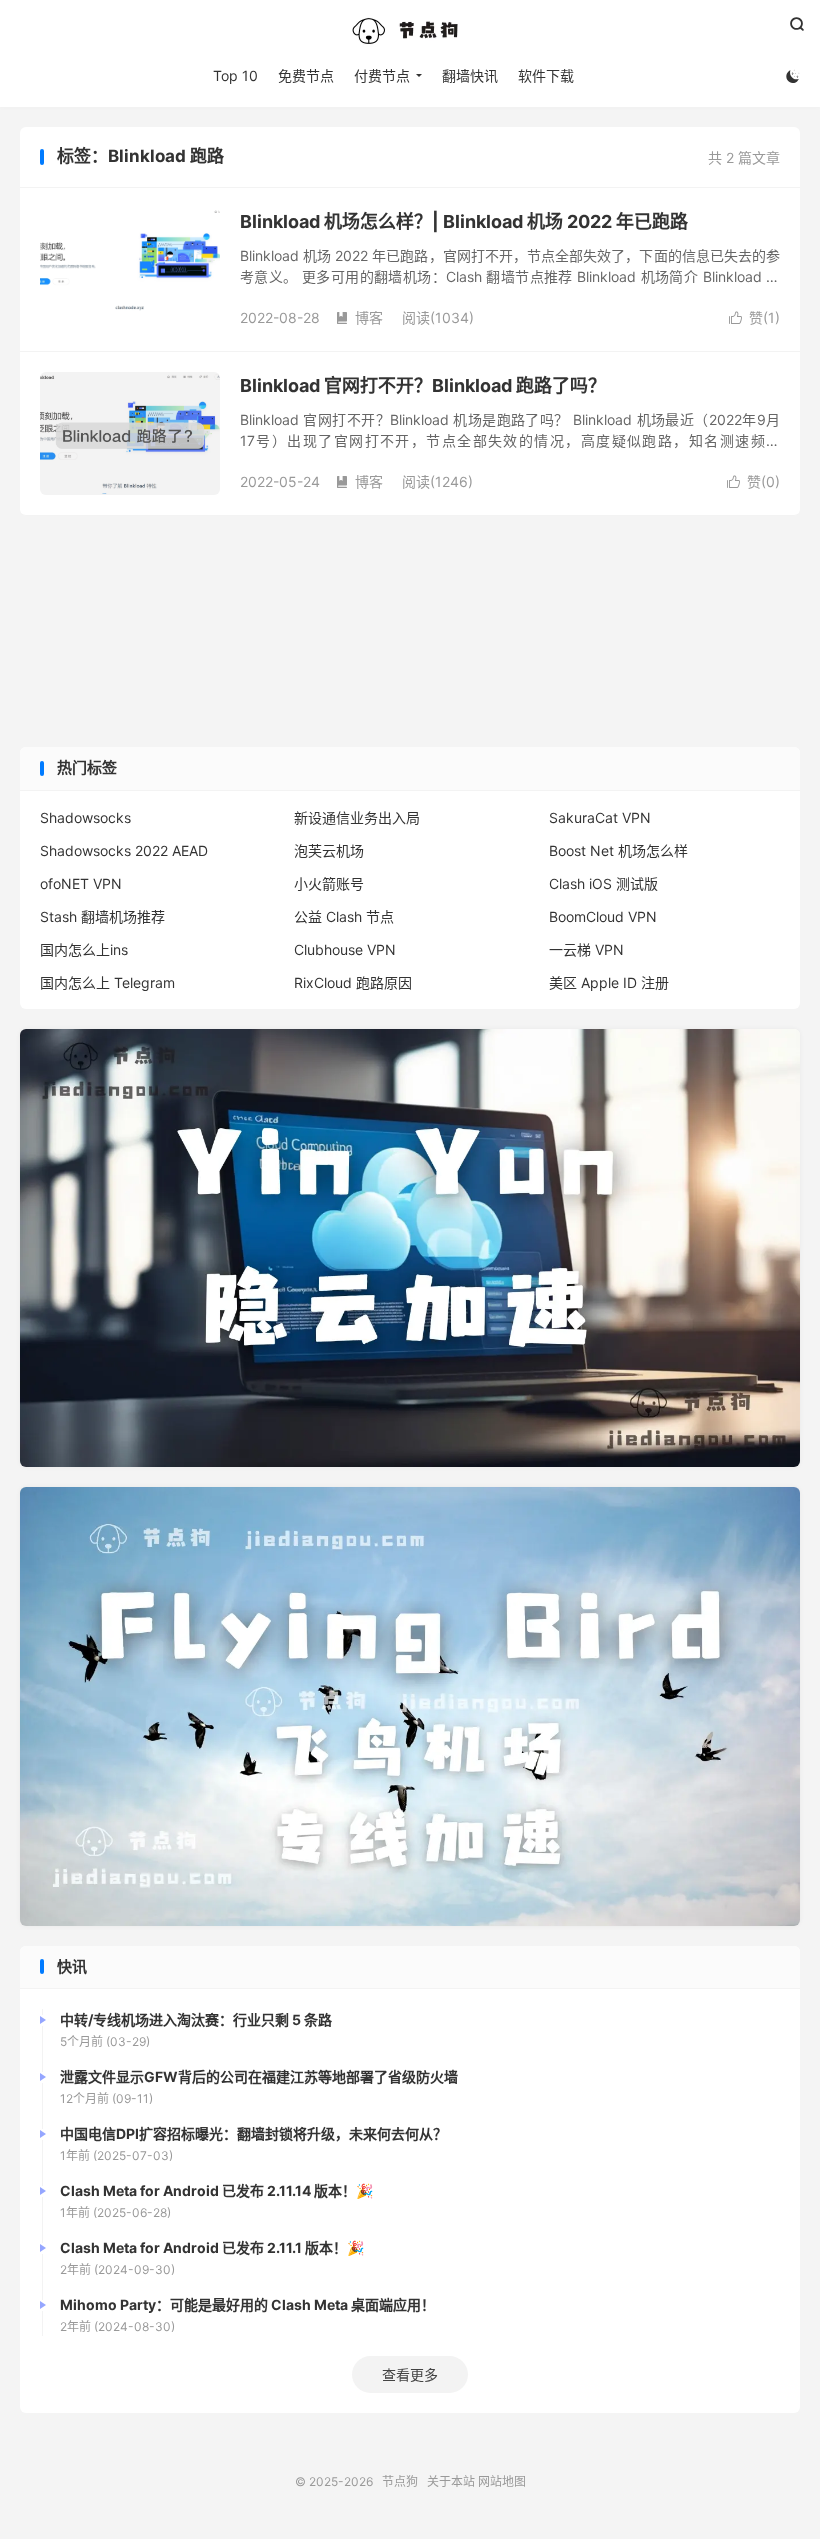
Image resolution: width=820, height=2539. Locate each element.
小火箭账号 (329, 883)
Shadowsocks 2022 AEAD (124, 850)
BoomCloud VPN (603, 916)
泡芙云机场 (329, 850)
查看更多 (410, 2374)
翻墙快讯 (470, 75)
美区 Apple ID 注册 (609, 982)
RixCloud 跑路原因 (353, 982)
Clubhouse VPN (345, 949)
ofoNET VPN (81, 883)
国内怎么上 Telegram (107, 982)
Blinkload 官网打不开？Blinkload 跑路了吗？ (423, 385)
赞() (754, 317)
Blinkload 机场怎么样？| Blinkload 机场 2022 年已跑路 (464, 221)
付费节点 (382, 75)
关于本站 (451, 2481)
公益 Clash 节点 (344, 916)
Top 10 (235, 75)
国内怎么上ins (84, 949)
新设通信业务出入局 (357, 817)
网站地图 (502, 2481)
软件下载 (546, 75)
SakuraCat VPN (600, 817)
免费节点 (306, 75)
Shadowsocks (85, 817)
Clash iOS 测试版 (603, 883)
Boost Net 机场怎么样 (618, 850)
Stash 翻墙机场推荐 (102, 916)
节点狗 (410, 31)
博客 (359, 317)
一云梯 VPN (586, 949)
